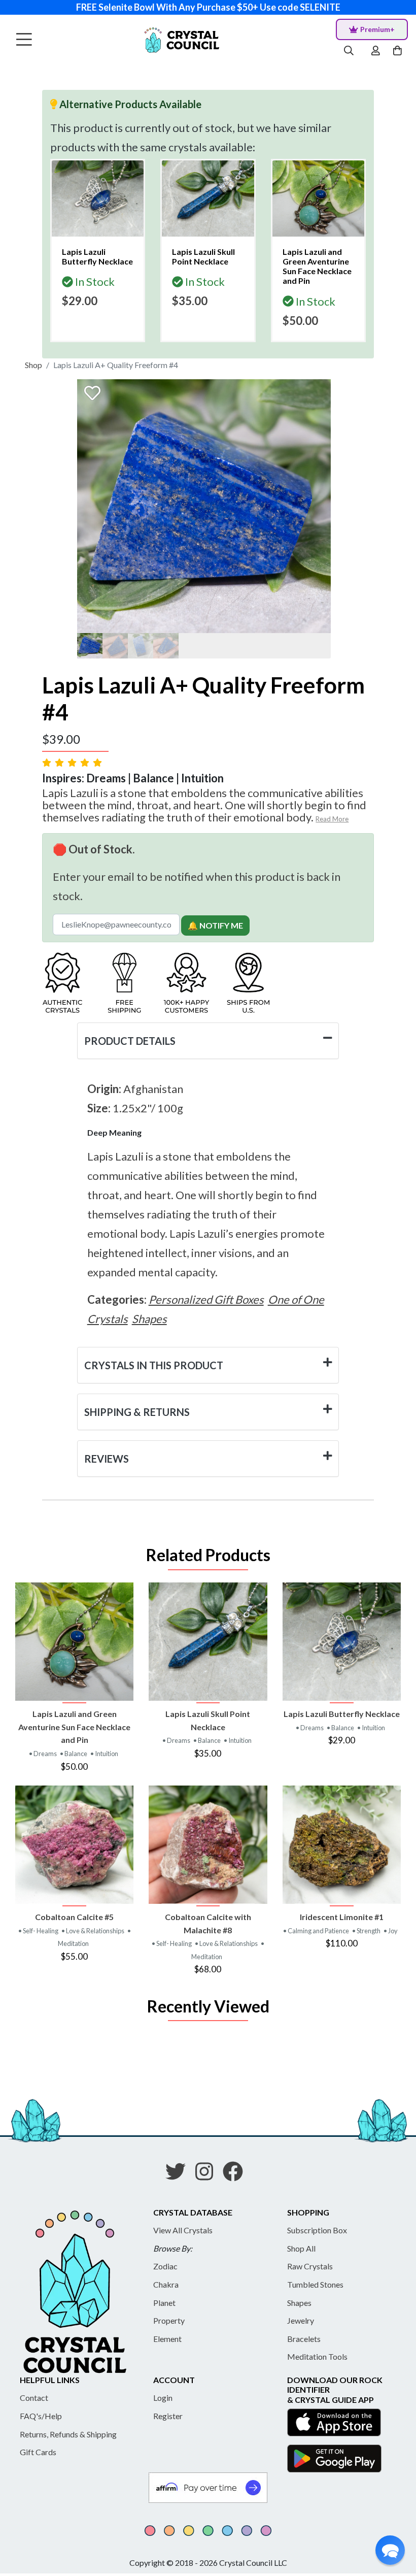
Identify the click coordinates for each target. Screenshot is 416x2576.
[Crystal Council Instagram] (208, 2175)
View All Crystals (183, 2230)
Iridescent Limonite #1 (342, 1917)
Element (167, 2339)
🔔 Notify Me (215, 925)
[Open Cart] (398, 51)
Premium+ (377, 29)
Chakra (166, 2284)
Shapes (299, 2303)
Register (168, 2416)
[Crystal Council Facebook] (237, 2175)
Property (169, 2320)
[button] (390, 2550)
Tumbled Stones (315, 2284)
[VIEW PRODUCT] (74, 1642)
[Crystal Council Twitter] (180, 2175)
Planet (164, 2303)
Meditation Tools (317, 2356)
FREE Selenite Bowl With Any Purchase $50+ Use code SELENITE (208, 7)
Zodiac (165, 2266)
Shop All (301, 2248)
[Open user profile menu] (376, 51)
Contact (34, 2398)
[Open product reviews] (73, 762)
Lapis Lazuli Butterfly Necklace (342, 1714)
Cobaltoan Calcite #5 (74, 1917)
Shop (33, 365)
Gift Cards (38, 2452)
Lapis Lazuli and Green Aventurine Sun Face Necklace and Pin (74, 1727)
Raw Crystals (310, 2266)
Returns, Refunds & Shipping (68, 2434)
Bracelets (304, 2339)
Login (163, 2398)
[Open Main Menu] (24, 40)
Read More (332, 819)
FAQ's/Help (41, 2416)
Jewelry (301, 2320)
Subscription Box (317, 2230)
